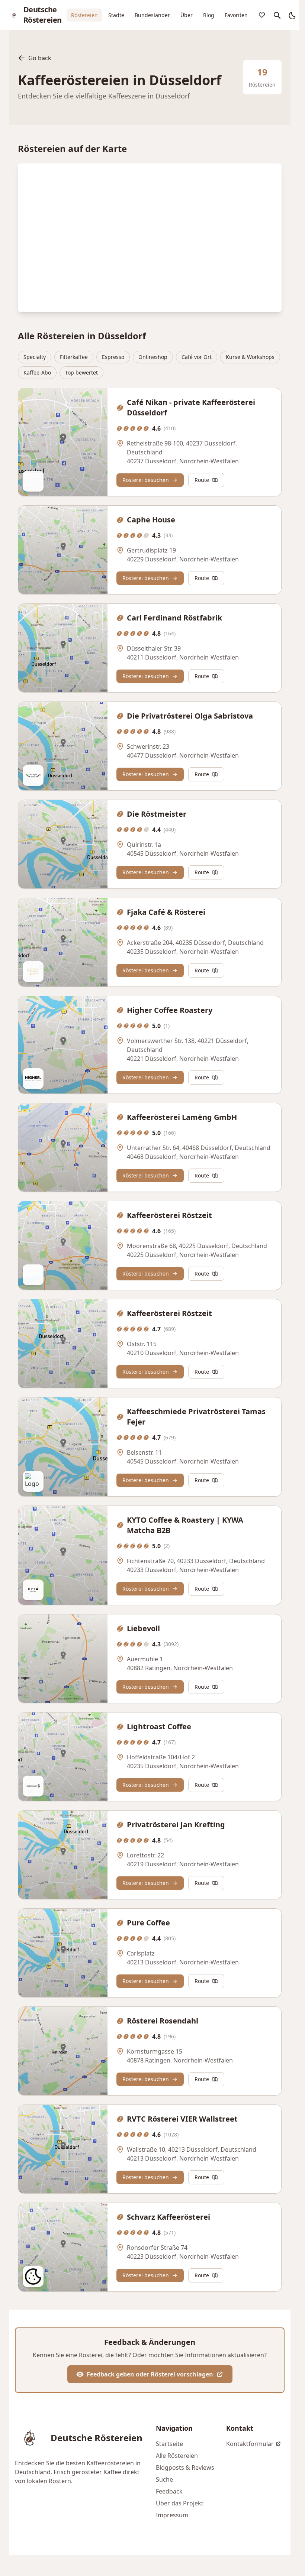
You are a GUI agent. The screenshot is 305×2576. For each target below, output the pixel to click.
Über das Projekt (180, 2503)
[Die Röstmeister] (63, 844)
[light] (292, 15)
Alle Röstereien (177, 2456)
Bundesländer (152, 15)
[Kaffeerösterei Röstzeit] (63, 1245)
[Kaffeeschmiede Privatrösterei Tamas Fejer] (63, 1447)
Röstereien (84, 15)
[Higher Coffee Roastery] (63, 1045)
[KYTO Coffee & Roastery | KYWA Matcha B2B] (63, 1555)
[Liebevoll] (63, 1659)
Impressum (172, 2515)
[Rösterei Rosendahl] (63, 2051)
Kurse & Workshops (250, 357)
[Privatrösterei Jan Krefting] (63, 1855)
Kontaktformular (250, 2444)
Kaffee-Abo (37, 372)
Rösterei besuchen (146, 480)
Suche (164, 2479)
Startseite (169, 2444)
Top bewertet (81, 372)
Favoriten (236, 15)
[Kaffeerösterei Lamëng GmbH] (63, 1147)
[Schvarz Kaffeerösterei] (63, 2247)
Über (187, 15)
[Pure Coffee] (63, 1953)
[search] (277, 15)
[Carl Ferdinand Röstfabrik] (63, 648)
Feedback (169, 2491)
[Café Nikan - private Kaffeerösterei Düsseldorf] (63, 442)
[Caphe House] (63, 550)
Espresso (113, 357)
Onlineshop (153, 357)
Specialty (35, 357)
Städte (116, 15)
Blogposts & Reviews (185, 2468)
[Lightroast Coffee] (63, 1757)
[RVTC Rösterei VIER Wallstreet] (63, 2149)
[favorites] (262, 15)
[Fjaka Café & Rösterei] (63, 942)
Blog (209, 15)
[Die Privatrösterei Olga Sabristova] (63, 746)
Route (202, 480)
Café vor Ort (197, 357)
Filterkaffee (74, 357)
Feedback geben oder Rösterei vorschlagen (150, 2374)
